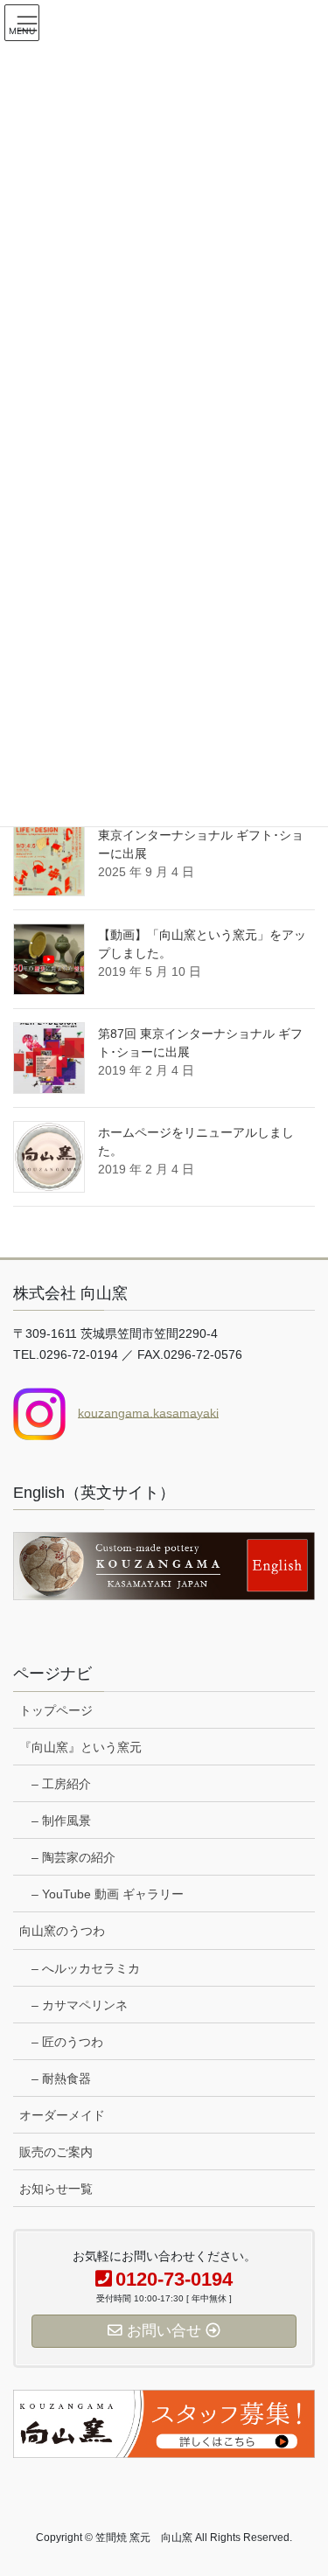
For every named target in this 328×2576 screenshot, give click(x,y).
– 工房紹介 (61, 1784)
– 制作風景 (61, 1821)
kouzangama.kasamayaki (148, 1412)
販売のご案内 (56, 2152)
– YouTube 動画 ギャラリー (108, 1894)
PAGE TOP (303, 2483)
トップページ (56, 1710)
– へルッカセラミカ (86, 1968)
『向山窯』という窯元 (80, 1747)
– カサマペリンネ (80, 2005)
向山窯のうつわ (62, 1931)
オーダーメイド (62, 2115)
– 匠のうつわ (67, 2042)
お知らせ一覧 (56, 2189)
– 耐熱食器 (61, 2078)
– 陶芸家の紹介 (73, 1857)
